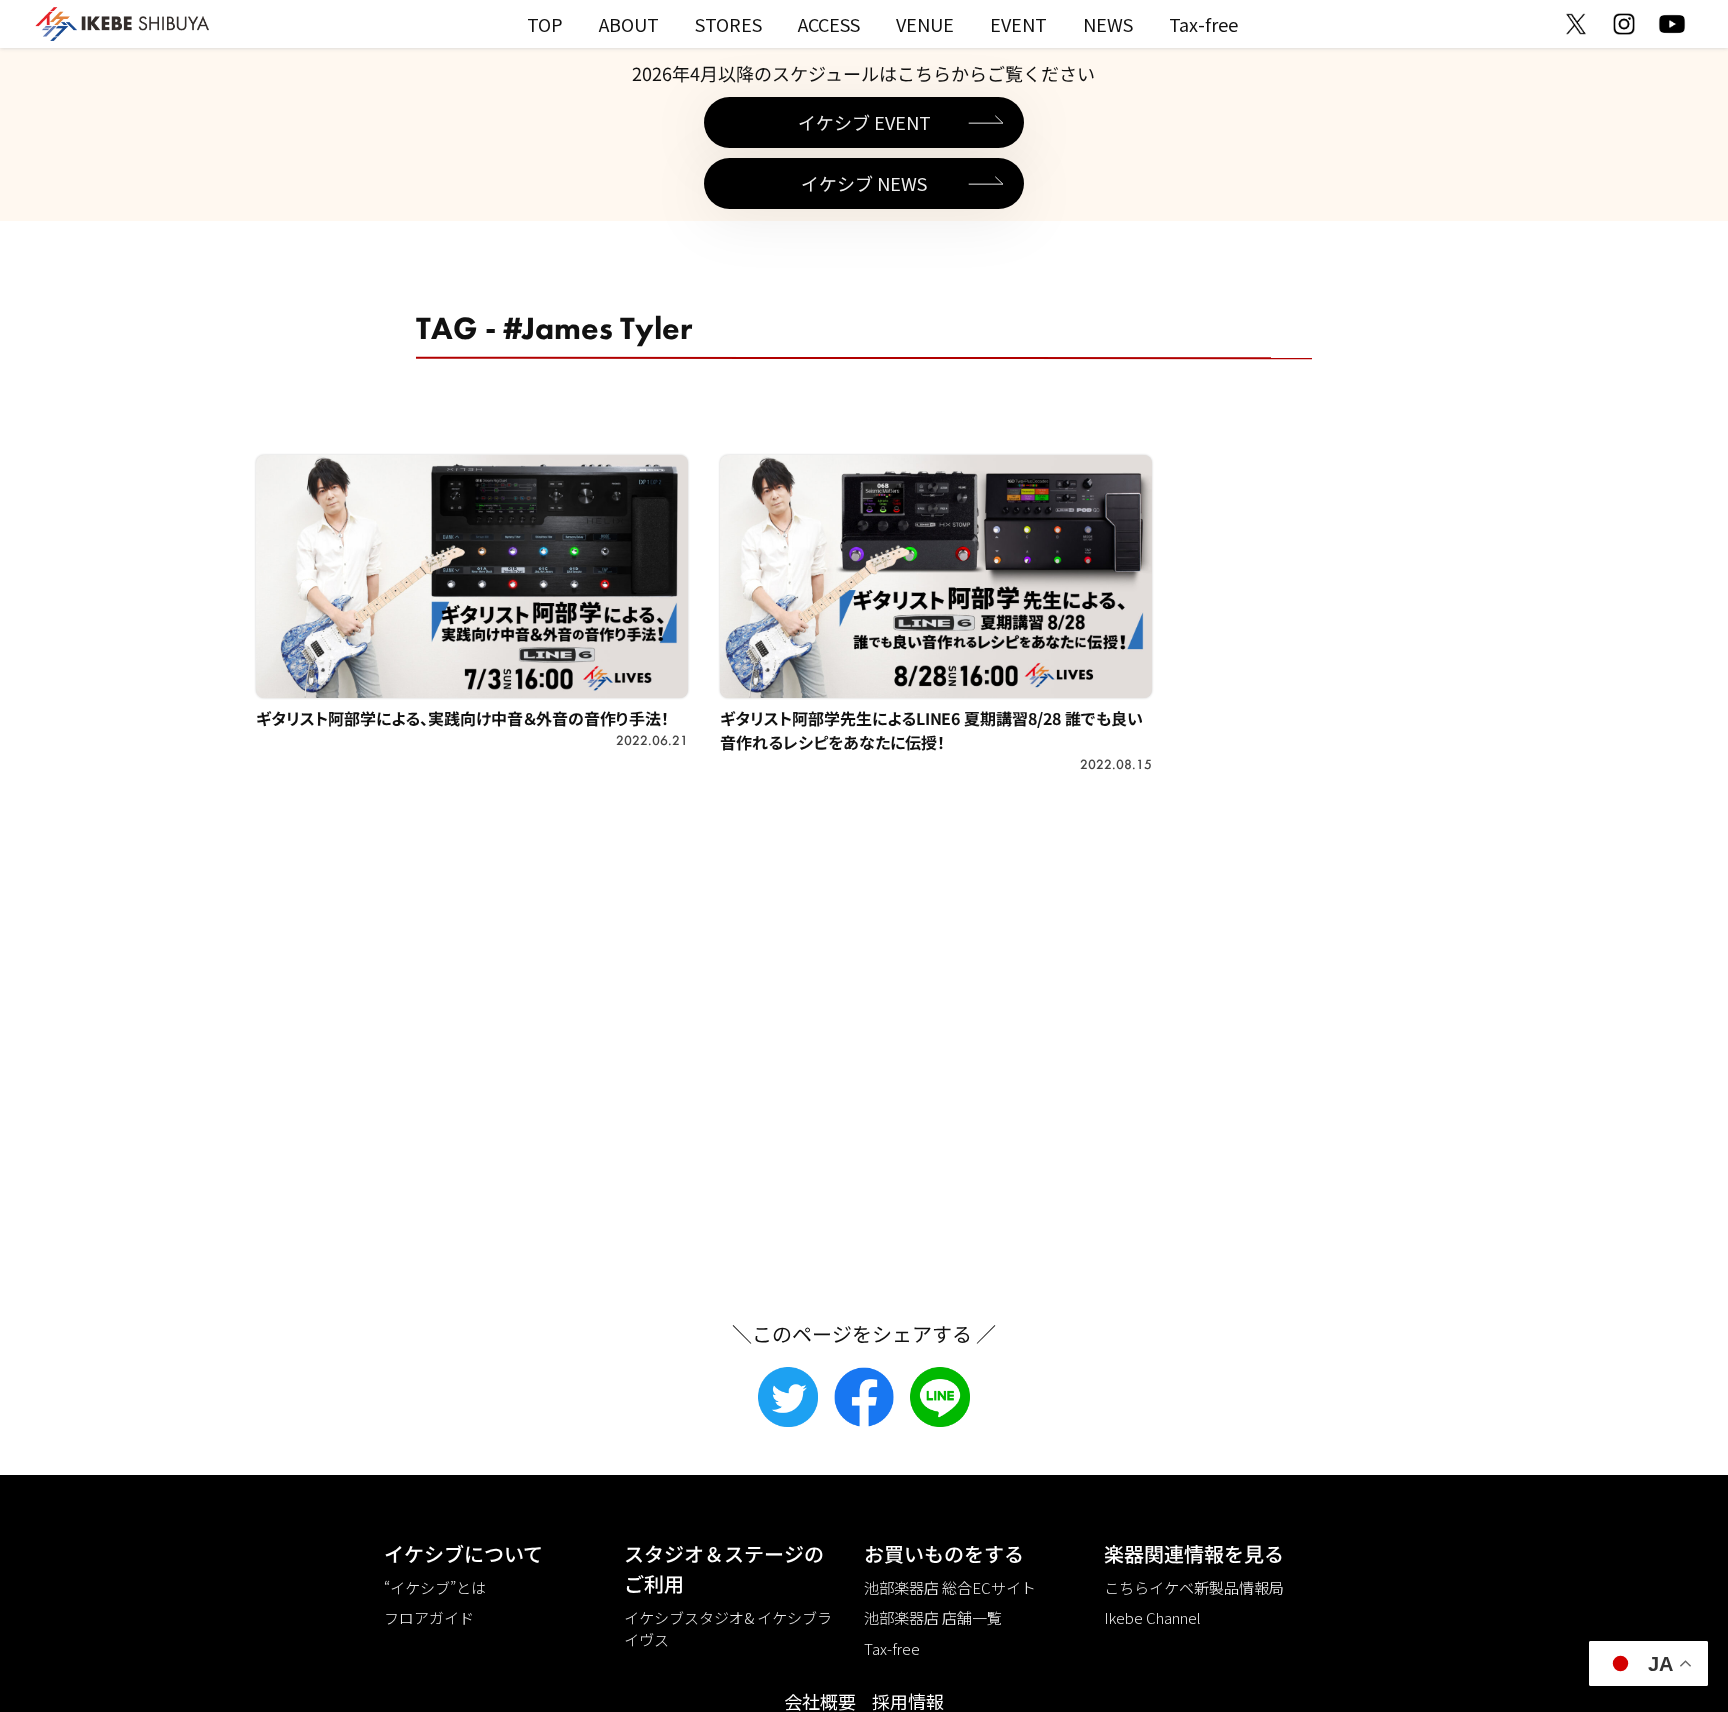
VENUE (925, 24)
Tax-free (1203, 24)
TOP (545, 24)
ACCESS (829, 24)
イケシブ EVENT (864, 122)
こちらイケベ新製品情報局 (1194, 1587)
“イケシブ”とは (435, 1587)
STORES (728, 24)
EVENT (1018, 24)
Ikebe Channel (1152, 1617)
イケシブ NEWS (864, 183)
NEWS (1108, 24)
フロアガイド (429, 1617)
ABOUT (629, 24)
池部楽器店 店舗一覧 (933, 1617)
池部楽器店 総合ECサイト (950, 1587)
